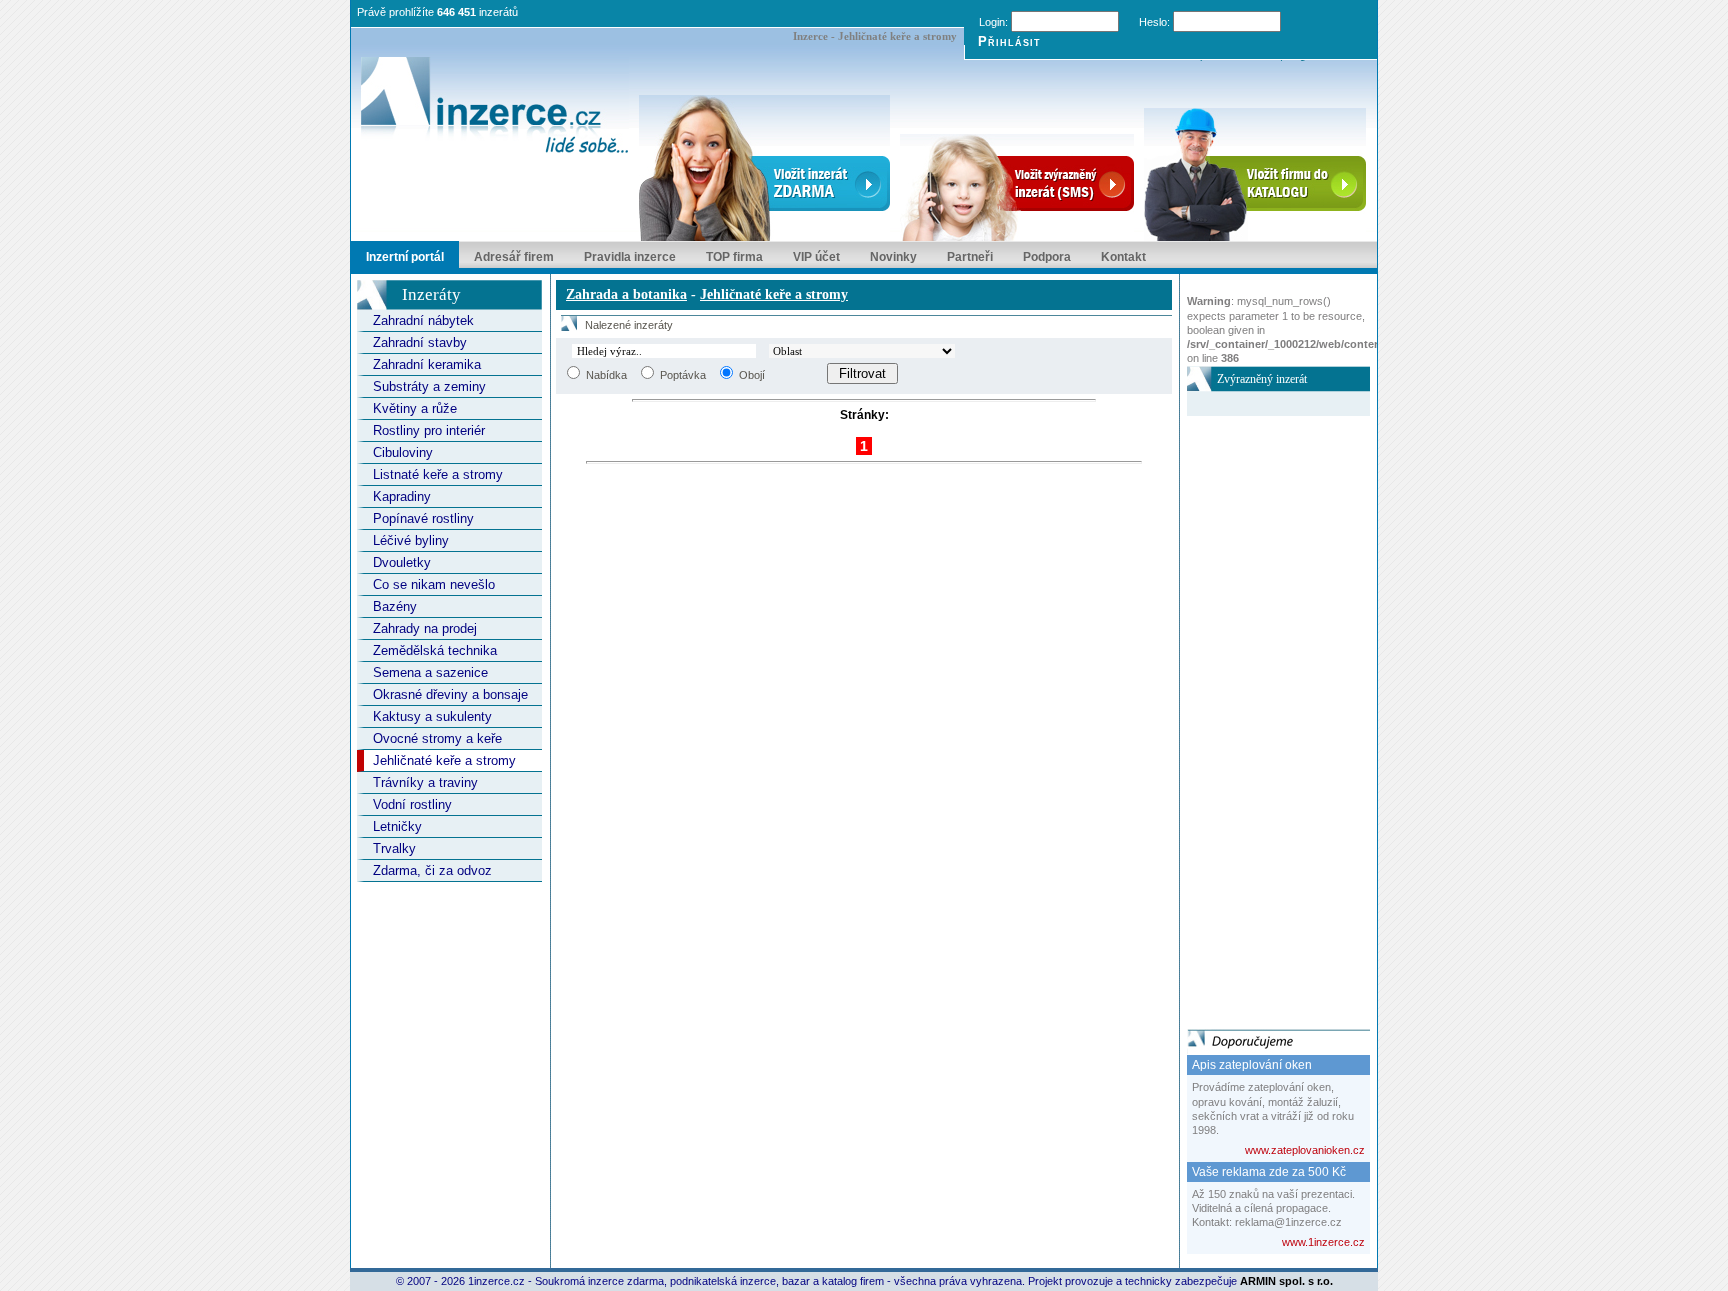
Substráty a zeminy (429, 386)
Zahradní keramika (427, 364)
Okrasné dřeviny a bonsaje (450, 694)
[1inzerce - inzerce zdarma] (495, 107)
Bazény (395, 606)
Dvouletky (402, 562)
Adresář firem (514, 257)
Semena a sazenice (430, 672)
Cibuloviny (403, 452)
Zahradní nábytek (423, 320)
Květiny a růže (415, 408)
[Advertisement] (1267, 716)
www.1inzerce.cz (1323, 1242)
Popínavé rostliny (423, 518)
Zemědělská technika (435, 650)
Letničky (397, 826)
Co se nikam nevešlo (434, 584)
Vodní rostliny (412, 804)
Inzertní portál (405, 257)
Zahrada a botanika (626, 294)
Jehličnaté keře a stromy (444, 760)
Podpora (1047, 257)
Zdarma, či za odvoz (432, 870)
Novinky (893, 257)
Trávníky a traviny (425, 782)
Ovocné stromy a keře (437, 738)
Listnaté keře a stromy (438, 474)
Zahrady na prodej (425, 628)
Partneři (970, 257)
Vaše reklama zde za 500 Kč (1269, 1172)
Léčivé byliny (411, 540)
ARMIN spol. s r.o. (1286, 1281)
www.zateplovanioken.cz (1305, 1150)
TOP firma (734, 257)
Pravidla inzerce (630, 257)
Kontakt (1123, 257)
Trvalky (394, 848)
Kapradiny (402, 496)
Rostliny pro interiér (429, 430)
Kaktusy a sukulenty (432, 716)
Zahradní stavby (420, 342)
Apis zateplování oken (1252, 1065)
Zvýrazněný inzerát (1262, 379)
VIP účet (816, 257)
